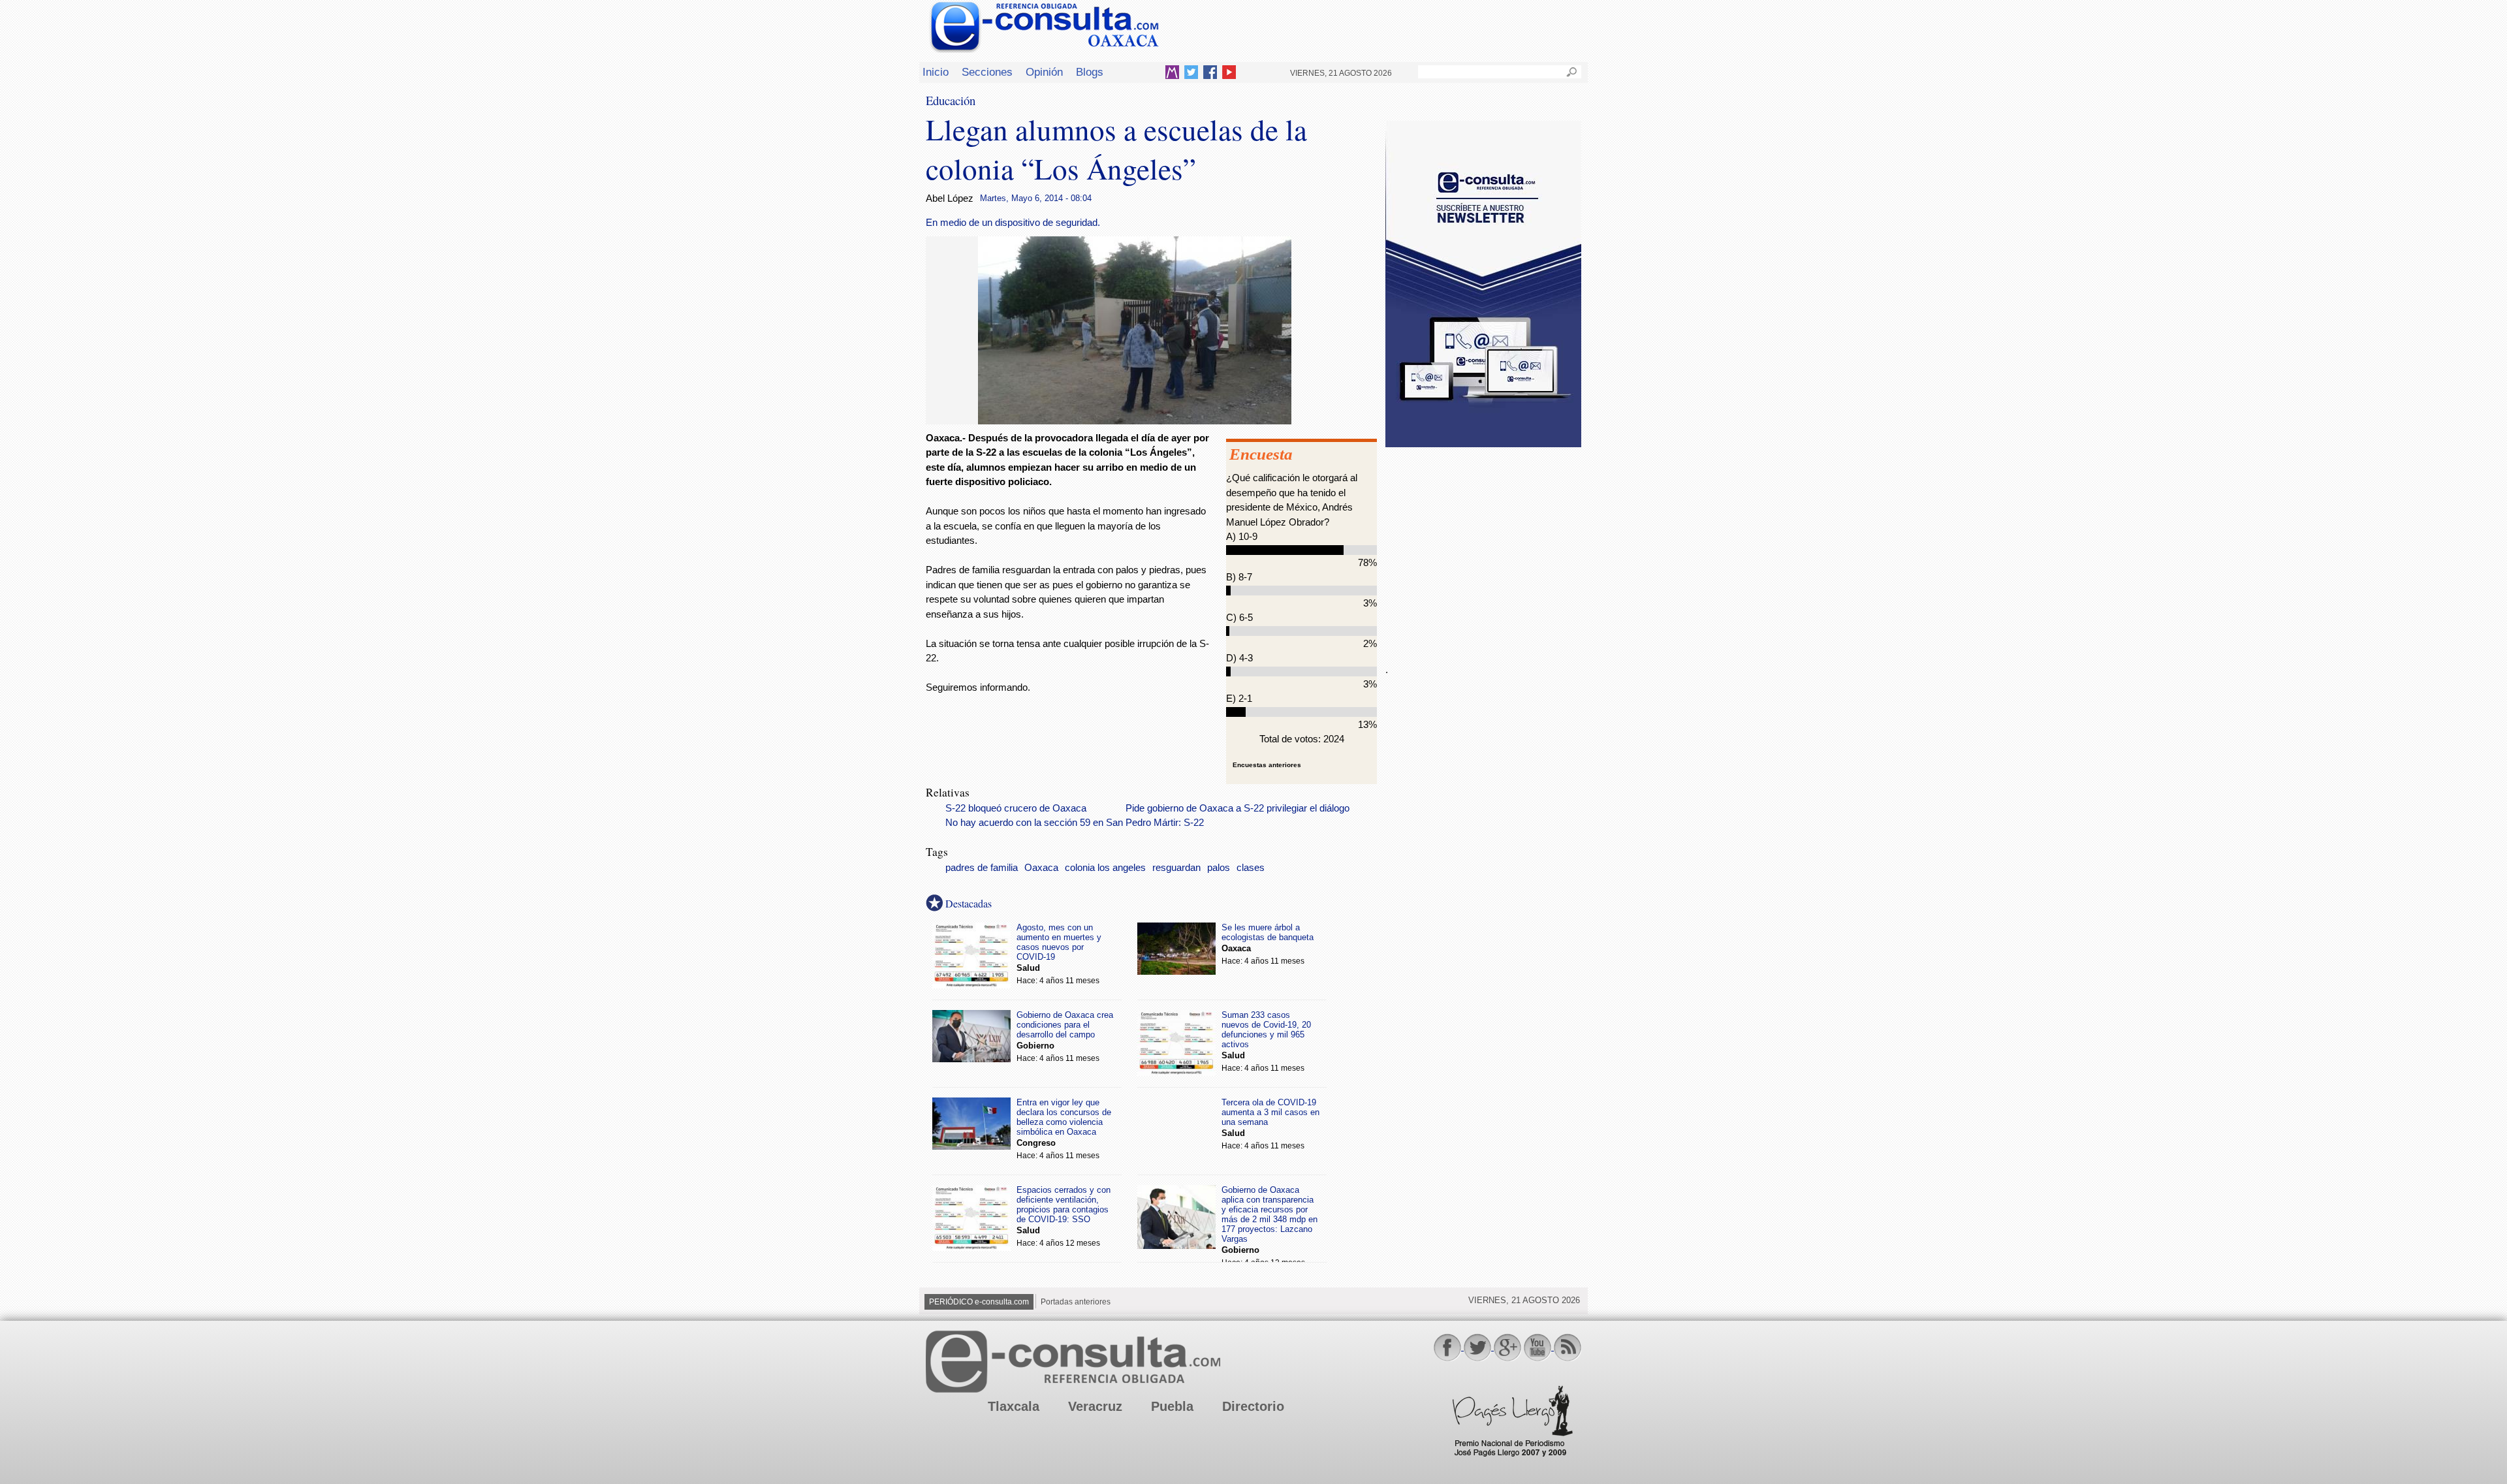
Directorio (1253, 1406)
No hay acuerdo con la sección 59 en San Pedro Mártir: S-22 (1075, 823)
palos (1219, 868)
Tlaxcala (1014, 1406)
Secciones (987, 72)
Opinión (1044, 72)
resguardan (1176, 868)
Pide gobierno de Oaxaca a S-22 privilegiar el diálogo (1238, 808)
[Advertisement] (1483, 548)
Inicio (936, 72)
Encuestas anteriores (1267, 765)
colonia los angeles (1105, 868)
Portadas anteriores (1076, 1302)
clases (1251, 868)
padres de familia (982, 868)
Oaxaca (1041, 868)
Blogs (1090, 72)
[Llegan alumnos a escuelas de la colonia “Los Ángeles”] (1135, 421)
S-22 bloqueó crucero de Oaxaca (1016, 808)
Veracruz (1095, 1406)
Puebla (1172, 1406)
